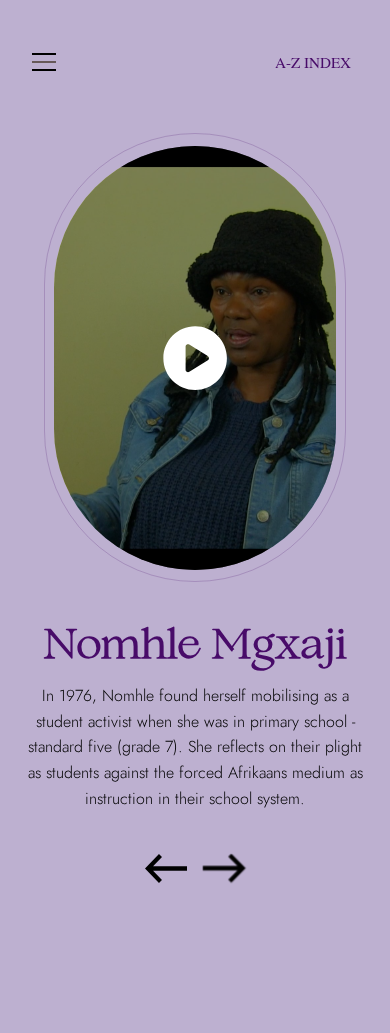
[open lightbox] (195, 358)
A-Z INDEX (313, 62)
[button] (44, 62)
